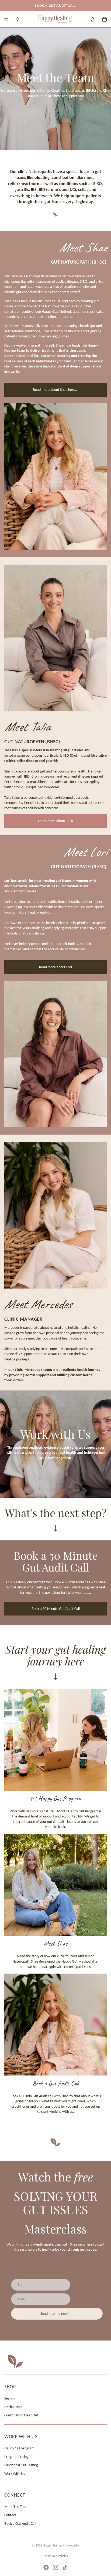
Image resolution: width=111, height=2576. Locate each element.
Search (9, 2398)
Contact (10, 2515)
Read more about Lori (55, 967)
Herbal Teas (13, 2407)
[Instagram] (55, 2567)
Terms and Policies (56, 2556)
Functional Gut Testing (21, 2465)
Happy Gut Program (19, 2448)
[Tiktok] (65, 2567)
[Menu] (6, 19)
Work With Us (15, 2474)
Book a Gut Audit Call (20, 2524)
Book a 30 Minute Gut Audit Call (56, 1609)
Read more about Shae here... (56, 390)
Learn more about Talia (55, 821)
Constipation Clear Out (21, 2415)
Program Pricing (16, 2457)
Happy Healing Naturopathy (61, 2545)
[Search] (18, 19)
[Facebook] (46, 2567)
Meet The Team (16, 2507)
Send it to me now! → (57, 2314)
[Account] (93, 19)
